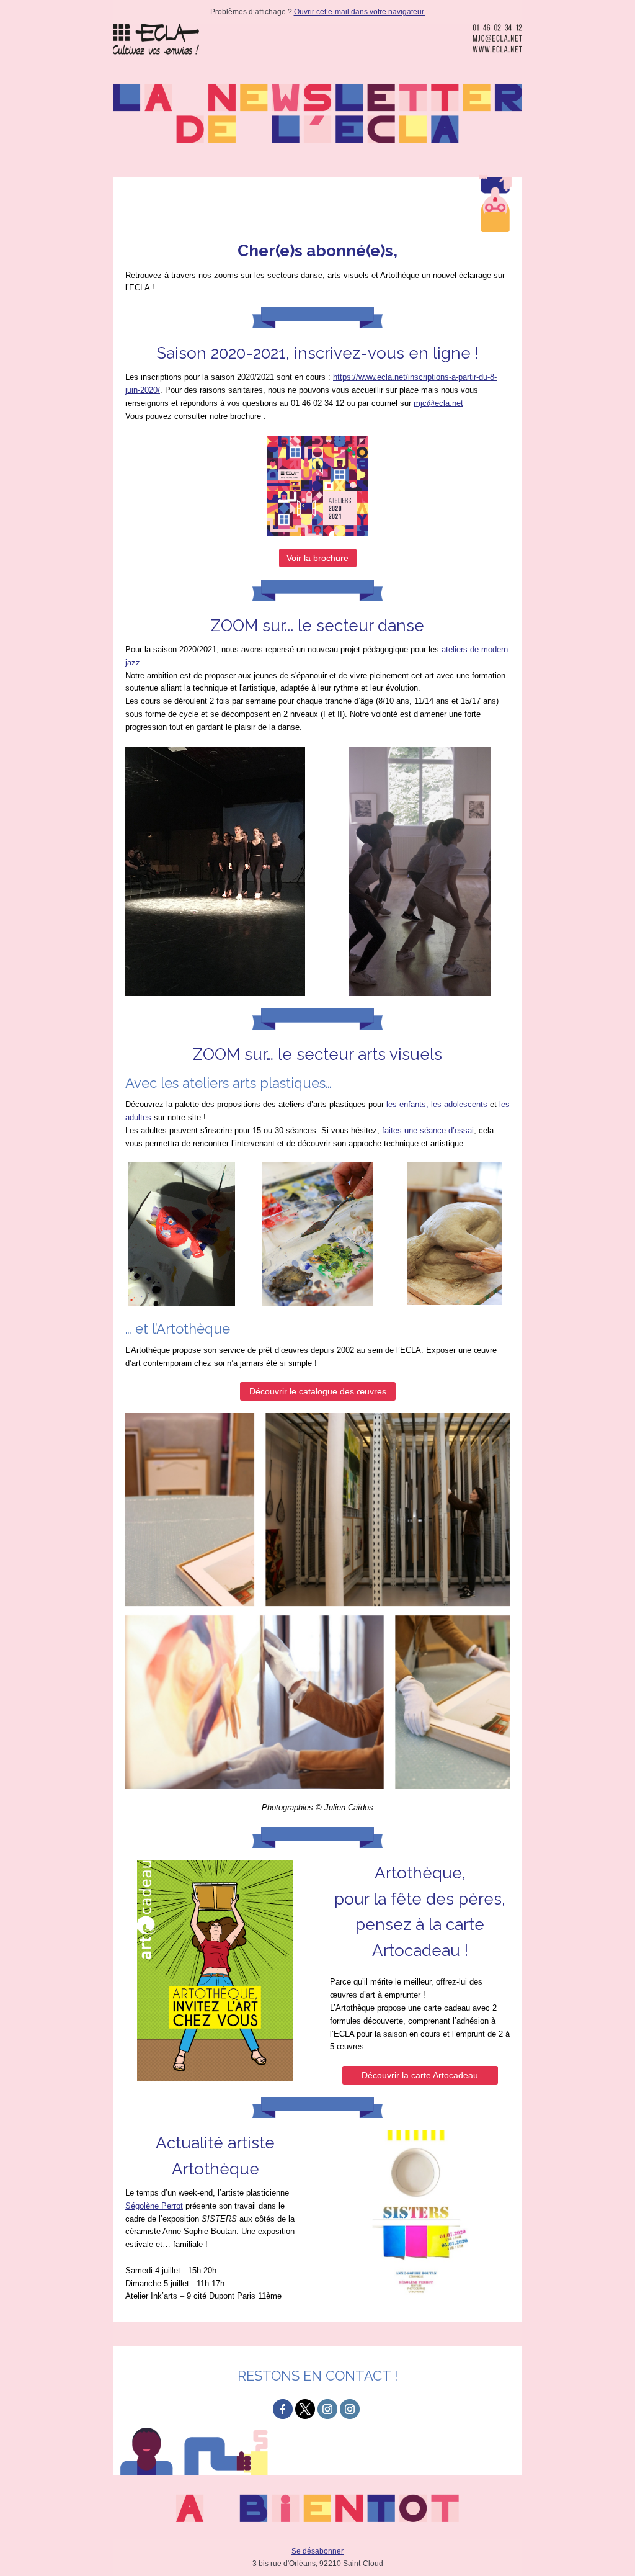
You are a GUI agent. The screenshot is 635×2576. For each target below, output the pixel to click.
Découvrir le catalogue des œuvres (318, 1391)
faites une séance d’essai (428, 1130)
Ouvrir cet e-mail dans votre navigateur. (360, 12)
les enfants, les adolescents (437, 1104)
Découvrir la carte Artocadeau (420, 2075)
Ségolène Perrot (154, 2206)
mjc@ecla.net (438, 403)
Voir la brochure (317, 558)
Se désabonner (317, 2551)
